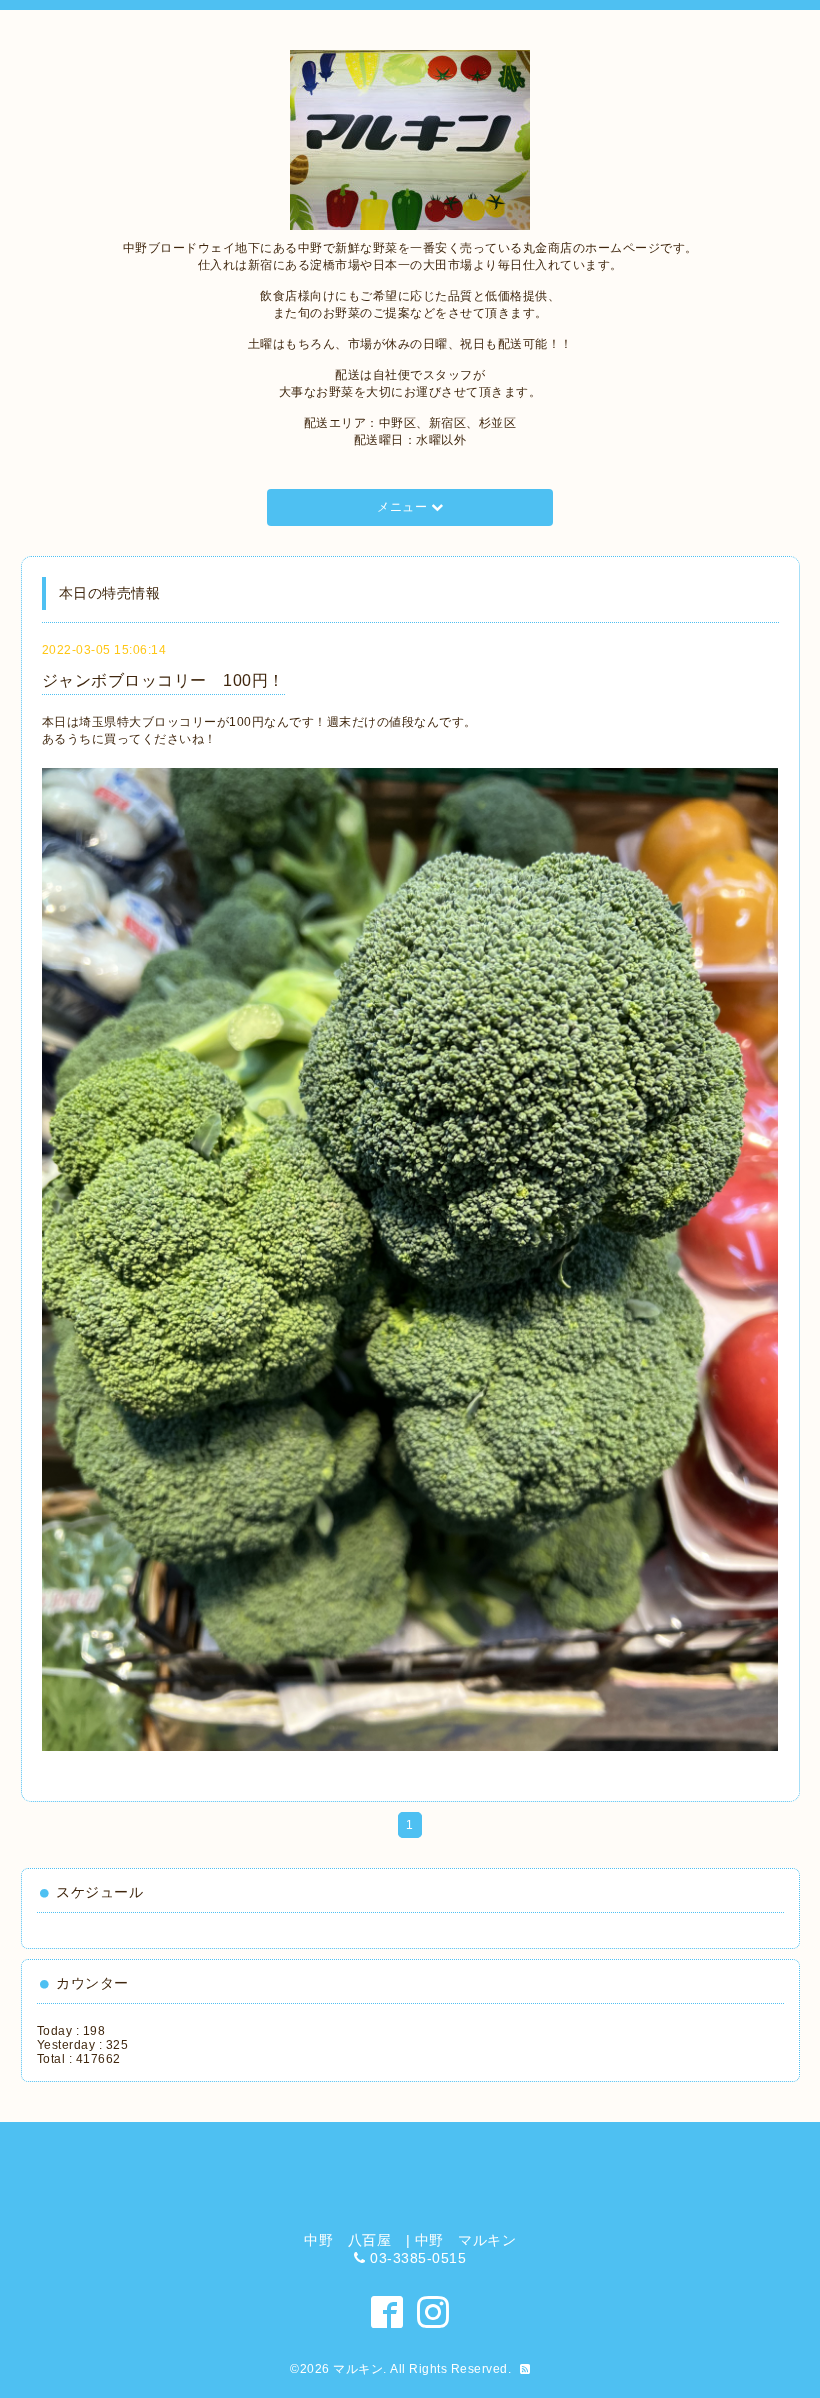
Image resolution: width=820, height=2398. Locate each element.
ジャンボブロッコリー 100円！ (163, 680)
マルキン (358, 2369)
